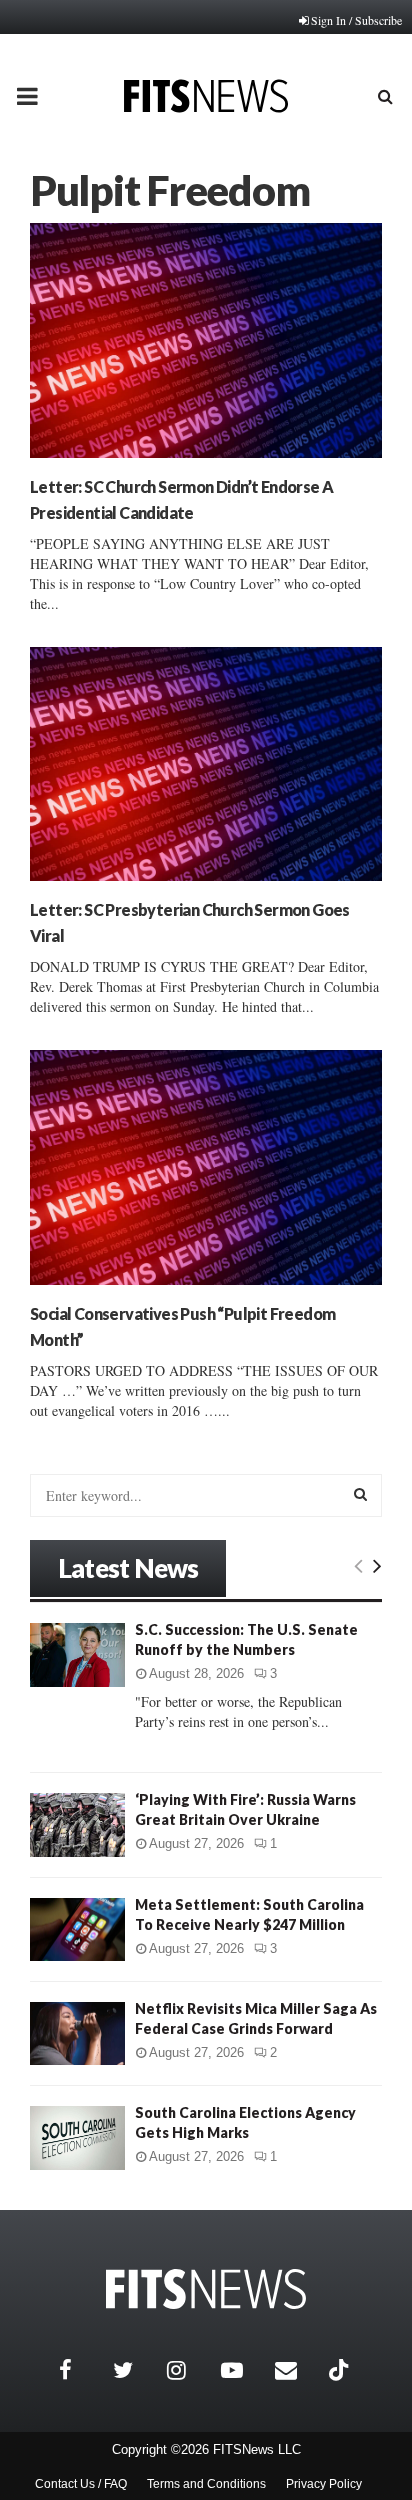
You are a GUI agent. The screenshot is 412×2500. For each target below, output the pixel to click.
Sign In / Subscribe (356, 20)
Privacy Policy (324, 2484)
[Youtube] (243, 2370)
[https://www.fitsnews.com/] (206, 2289)
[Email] (297, 2370)
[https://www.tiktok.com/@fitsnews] (341, 2370)
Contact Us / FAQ (81, 2484)
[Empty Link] (358, 1565)
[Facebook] (81, 2370)
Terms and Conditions (206, 2484)
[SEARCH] (360, 1494)
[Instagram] (189, 2370)
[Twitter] (135, 2370)
